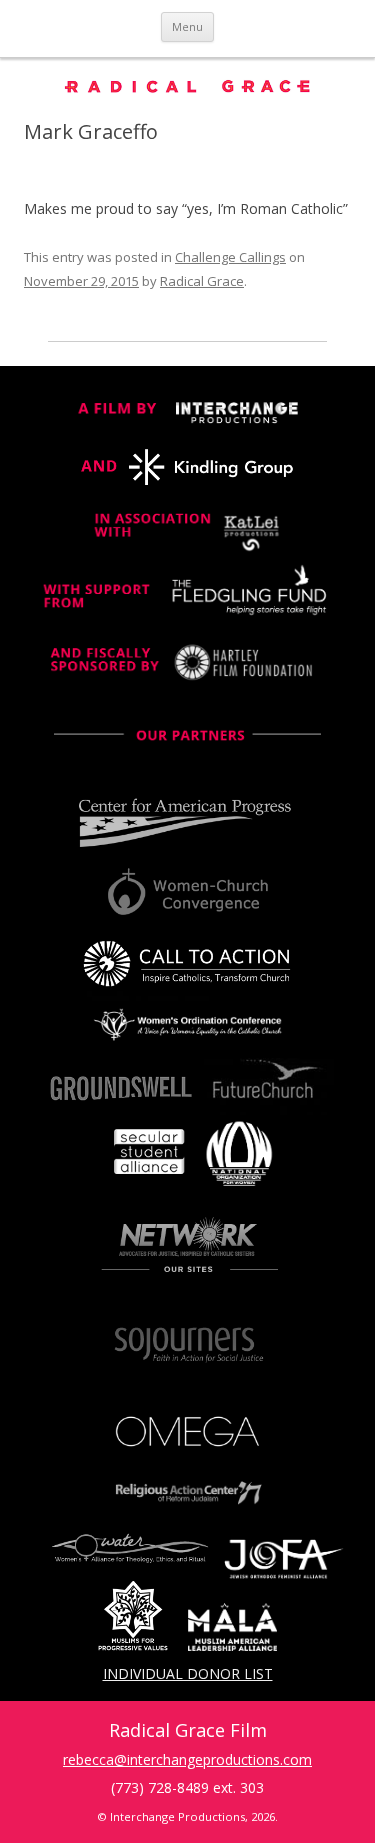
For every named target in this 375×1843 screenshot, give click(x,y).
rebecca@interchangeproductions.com (187, 1759)
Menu (187, 26)
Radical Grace (202, 281)
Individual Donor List (188, 1673)
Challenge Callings (230, 257)
